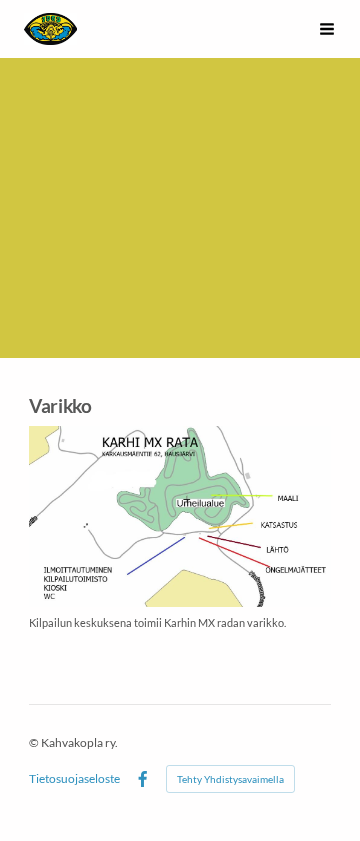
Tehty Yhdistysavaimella (230, 779)
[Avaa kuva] (180, 516)
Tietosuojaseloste (74, 779)
